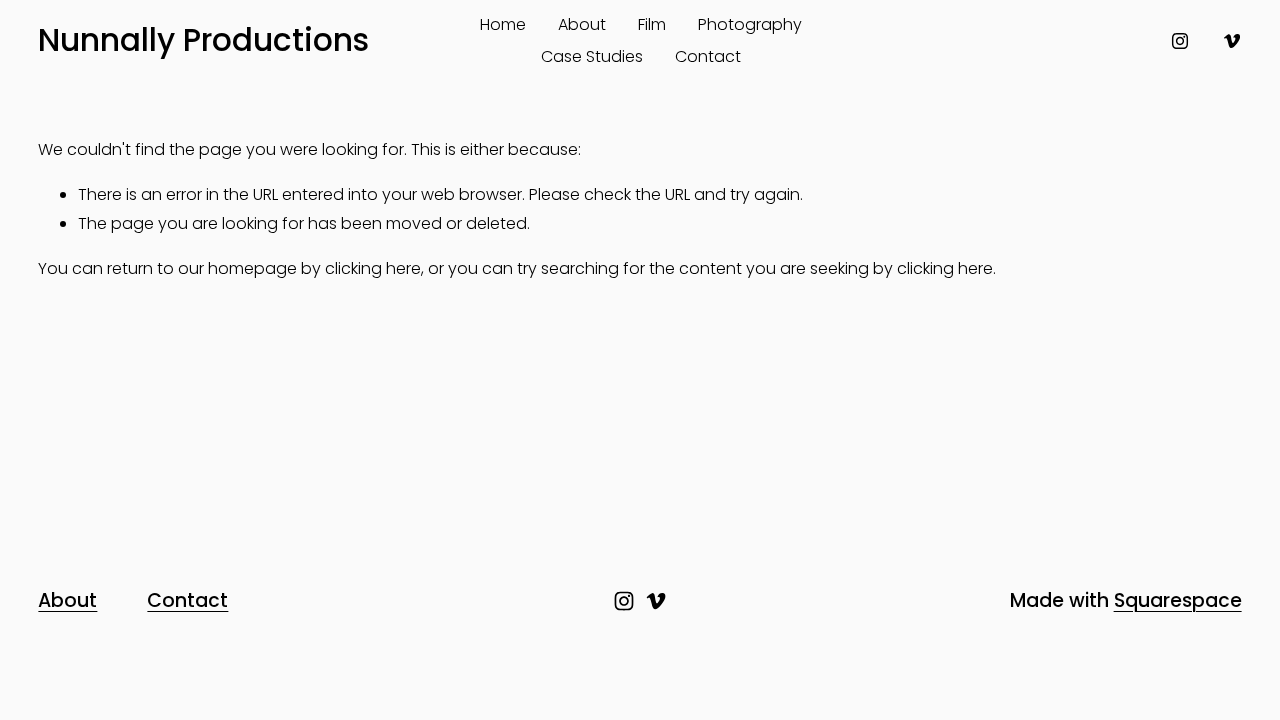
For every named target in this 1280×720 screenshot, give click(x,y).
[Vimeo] (1232, 41)
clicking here (373, 268)
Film (652, 24)
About (582, 24)
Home (503, 24)
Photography (750, 24)
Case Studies (592, 56)
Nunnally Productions (203, 40)
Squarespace (1178, 601)
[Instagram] (1180, 41)
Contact (708, 56)
